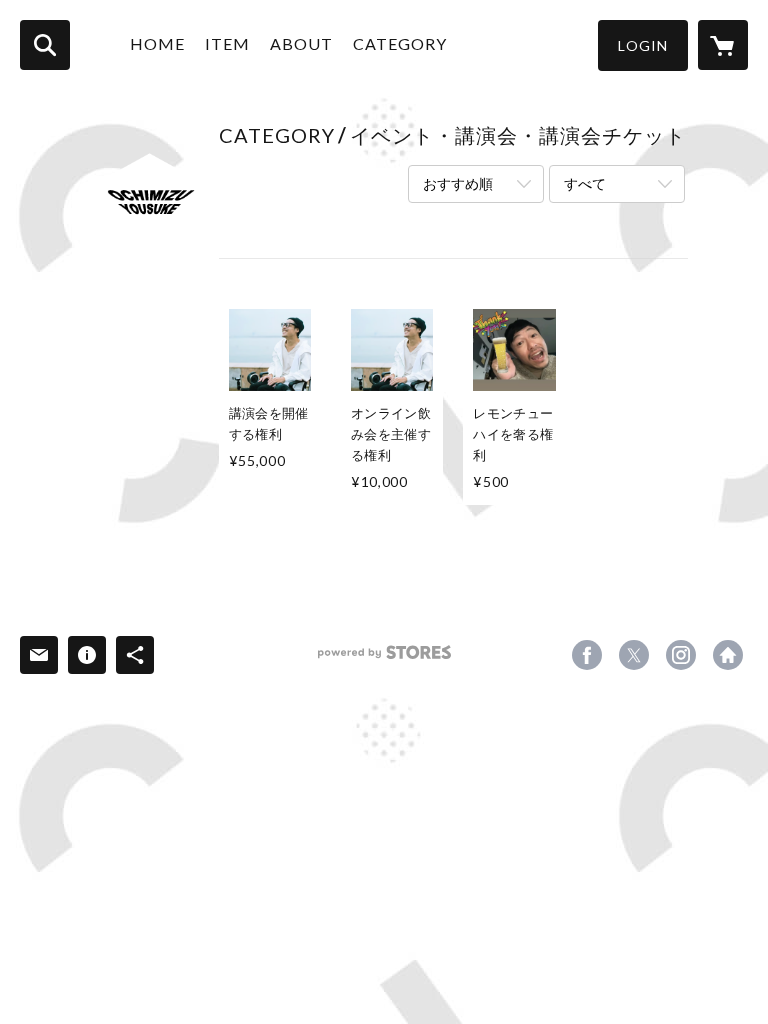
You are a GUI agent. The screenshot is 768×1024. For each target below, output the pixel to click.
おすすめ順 (458, 183)
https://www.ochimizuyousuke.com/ (728, 655)
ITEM (227, 43)
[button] (643, 45)
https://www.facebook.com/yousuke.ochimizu (587, 655)
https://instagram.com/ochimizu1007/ (681, 655)
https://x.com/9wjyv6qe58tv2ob (634, 655)
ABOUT (301, 43)
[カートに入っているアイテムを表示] (723, 45)
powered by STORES (384, 659)
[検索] (45, 45)
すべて (585, 183)
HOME (157, 43)
